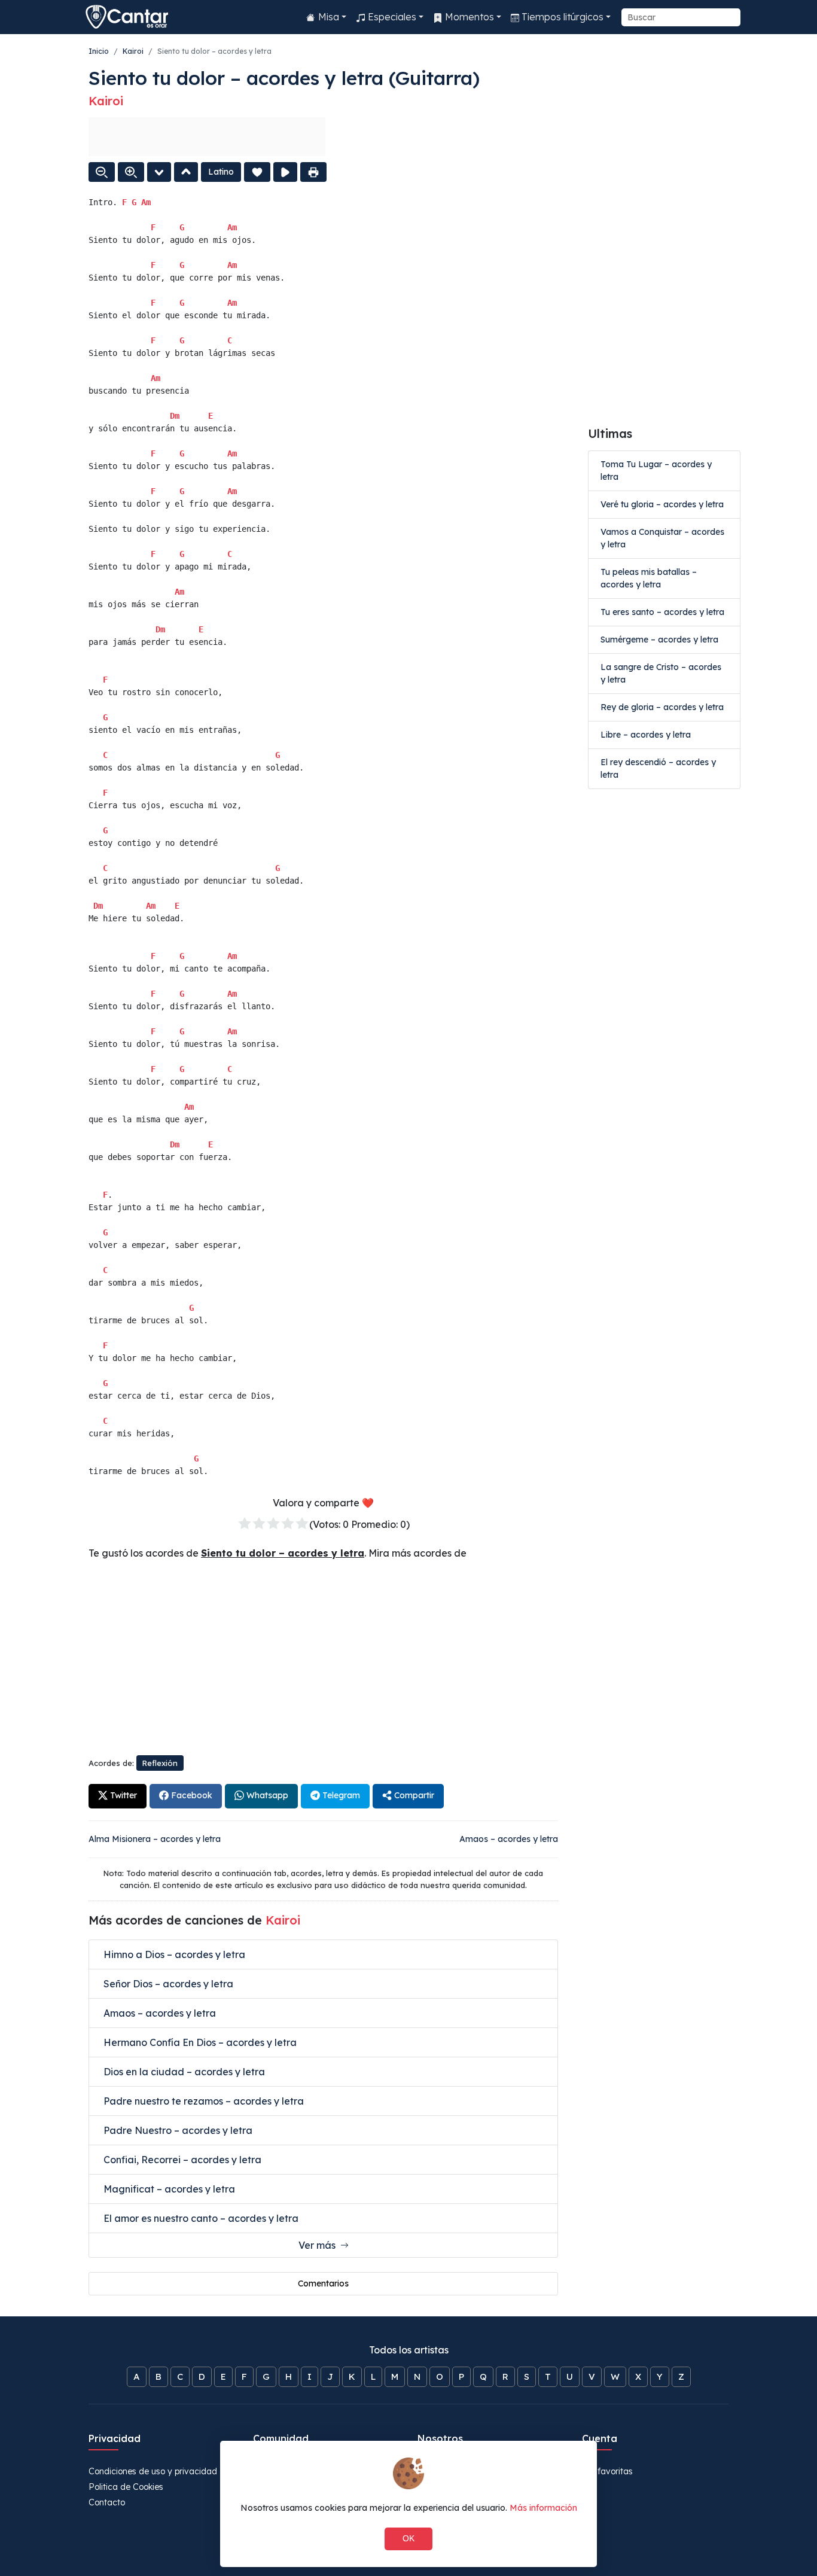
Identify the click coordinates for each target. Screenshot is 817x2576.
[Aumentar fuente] (131, 172)
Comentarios (323, 2283)
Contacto (107, 2502)
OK (408, 2538)
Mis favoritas (607, 2471)
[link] (118, 1796)
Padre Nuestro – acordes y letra (177, 2130)
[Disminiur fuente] (102, 172)
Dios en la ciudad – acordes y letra (183, 2072)
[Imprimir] (313, 172)
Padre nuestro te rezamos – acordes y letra (202, 2101)
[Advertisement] (207, 137)
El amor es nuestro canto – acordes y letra (200, 2218)
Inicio (99, 51)
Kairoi (133, 51)
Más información (543, 2508)
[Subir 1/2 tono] (186, 172)
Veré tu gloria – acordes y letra (662, 504)
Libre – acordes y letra (646, 735)
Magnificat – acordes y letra (168, 2189)
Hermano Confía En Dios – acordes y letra (199, 2042)
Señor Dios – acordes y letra (167, 1984)
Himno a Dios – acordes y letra (173, 1954)
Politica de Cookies (126, 2487)
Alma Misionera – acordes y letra (155, 1839)
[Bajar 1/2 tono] (159, 172)
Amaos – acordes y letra (509, 1839)
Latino (221, 172)
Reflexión (160, 1763)
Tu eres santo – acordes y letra (662, 612)
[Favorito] (257, 172)
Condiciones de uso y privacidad (153, 2471)
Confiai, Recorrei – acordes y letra (181, 2160)
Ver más (319, 2245)
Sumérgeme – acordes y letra (659, 640)
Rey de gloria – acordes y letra (662, 707)
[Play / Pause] (285, 172)
